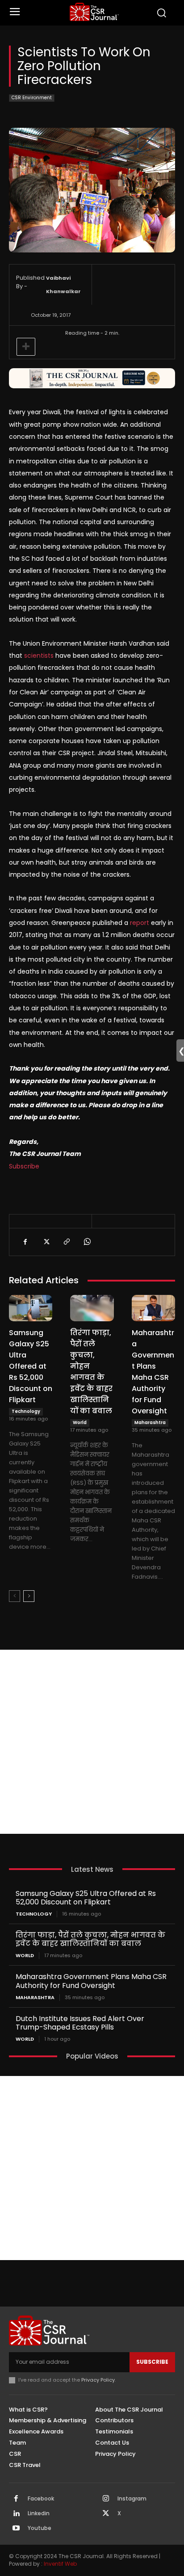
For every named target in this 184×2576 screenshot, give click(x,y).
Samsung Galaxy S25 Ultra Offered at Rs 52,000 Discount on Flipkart (31, 1366)
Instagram (132, 2499)
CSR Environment (32, 98)
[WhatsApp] (87, 1242)
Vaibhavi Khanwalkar (63, 285)
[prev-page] (15, 1596)
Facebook (41, 2499)
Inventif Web (60, 2564)
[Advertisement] (92, 1742)
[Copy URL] (66, 1242)
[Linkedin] (16, 2514)
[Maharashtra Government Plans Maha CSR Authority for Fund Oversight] (153, 1308)
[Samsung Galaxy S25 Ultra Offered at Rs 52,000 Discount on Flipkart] (31, 1308)
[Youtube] (16, 2529)
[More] (26, 347)
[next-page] (29, 1596)
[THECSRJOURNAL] (94, 12)
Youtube (40, 2528)
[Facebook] (25, 1242)
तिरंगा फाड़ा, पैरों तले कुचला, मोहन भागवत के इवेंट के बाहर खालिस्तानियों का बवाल (91, 1372)
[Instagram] (106, 2499)
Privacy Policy (98, 2380)
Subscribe (24, 1166)
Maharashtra (150, 1422)
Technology (26, 1411)
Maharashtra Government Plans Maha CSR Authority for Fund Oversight (153, 1372)
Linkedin (39, 2513)
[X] (46, 1242)
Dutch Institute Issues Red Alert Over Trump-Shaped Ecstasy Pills (80, 2023)
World (80, 1422)
